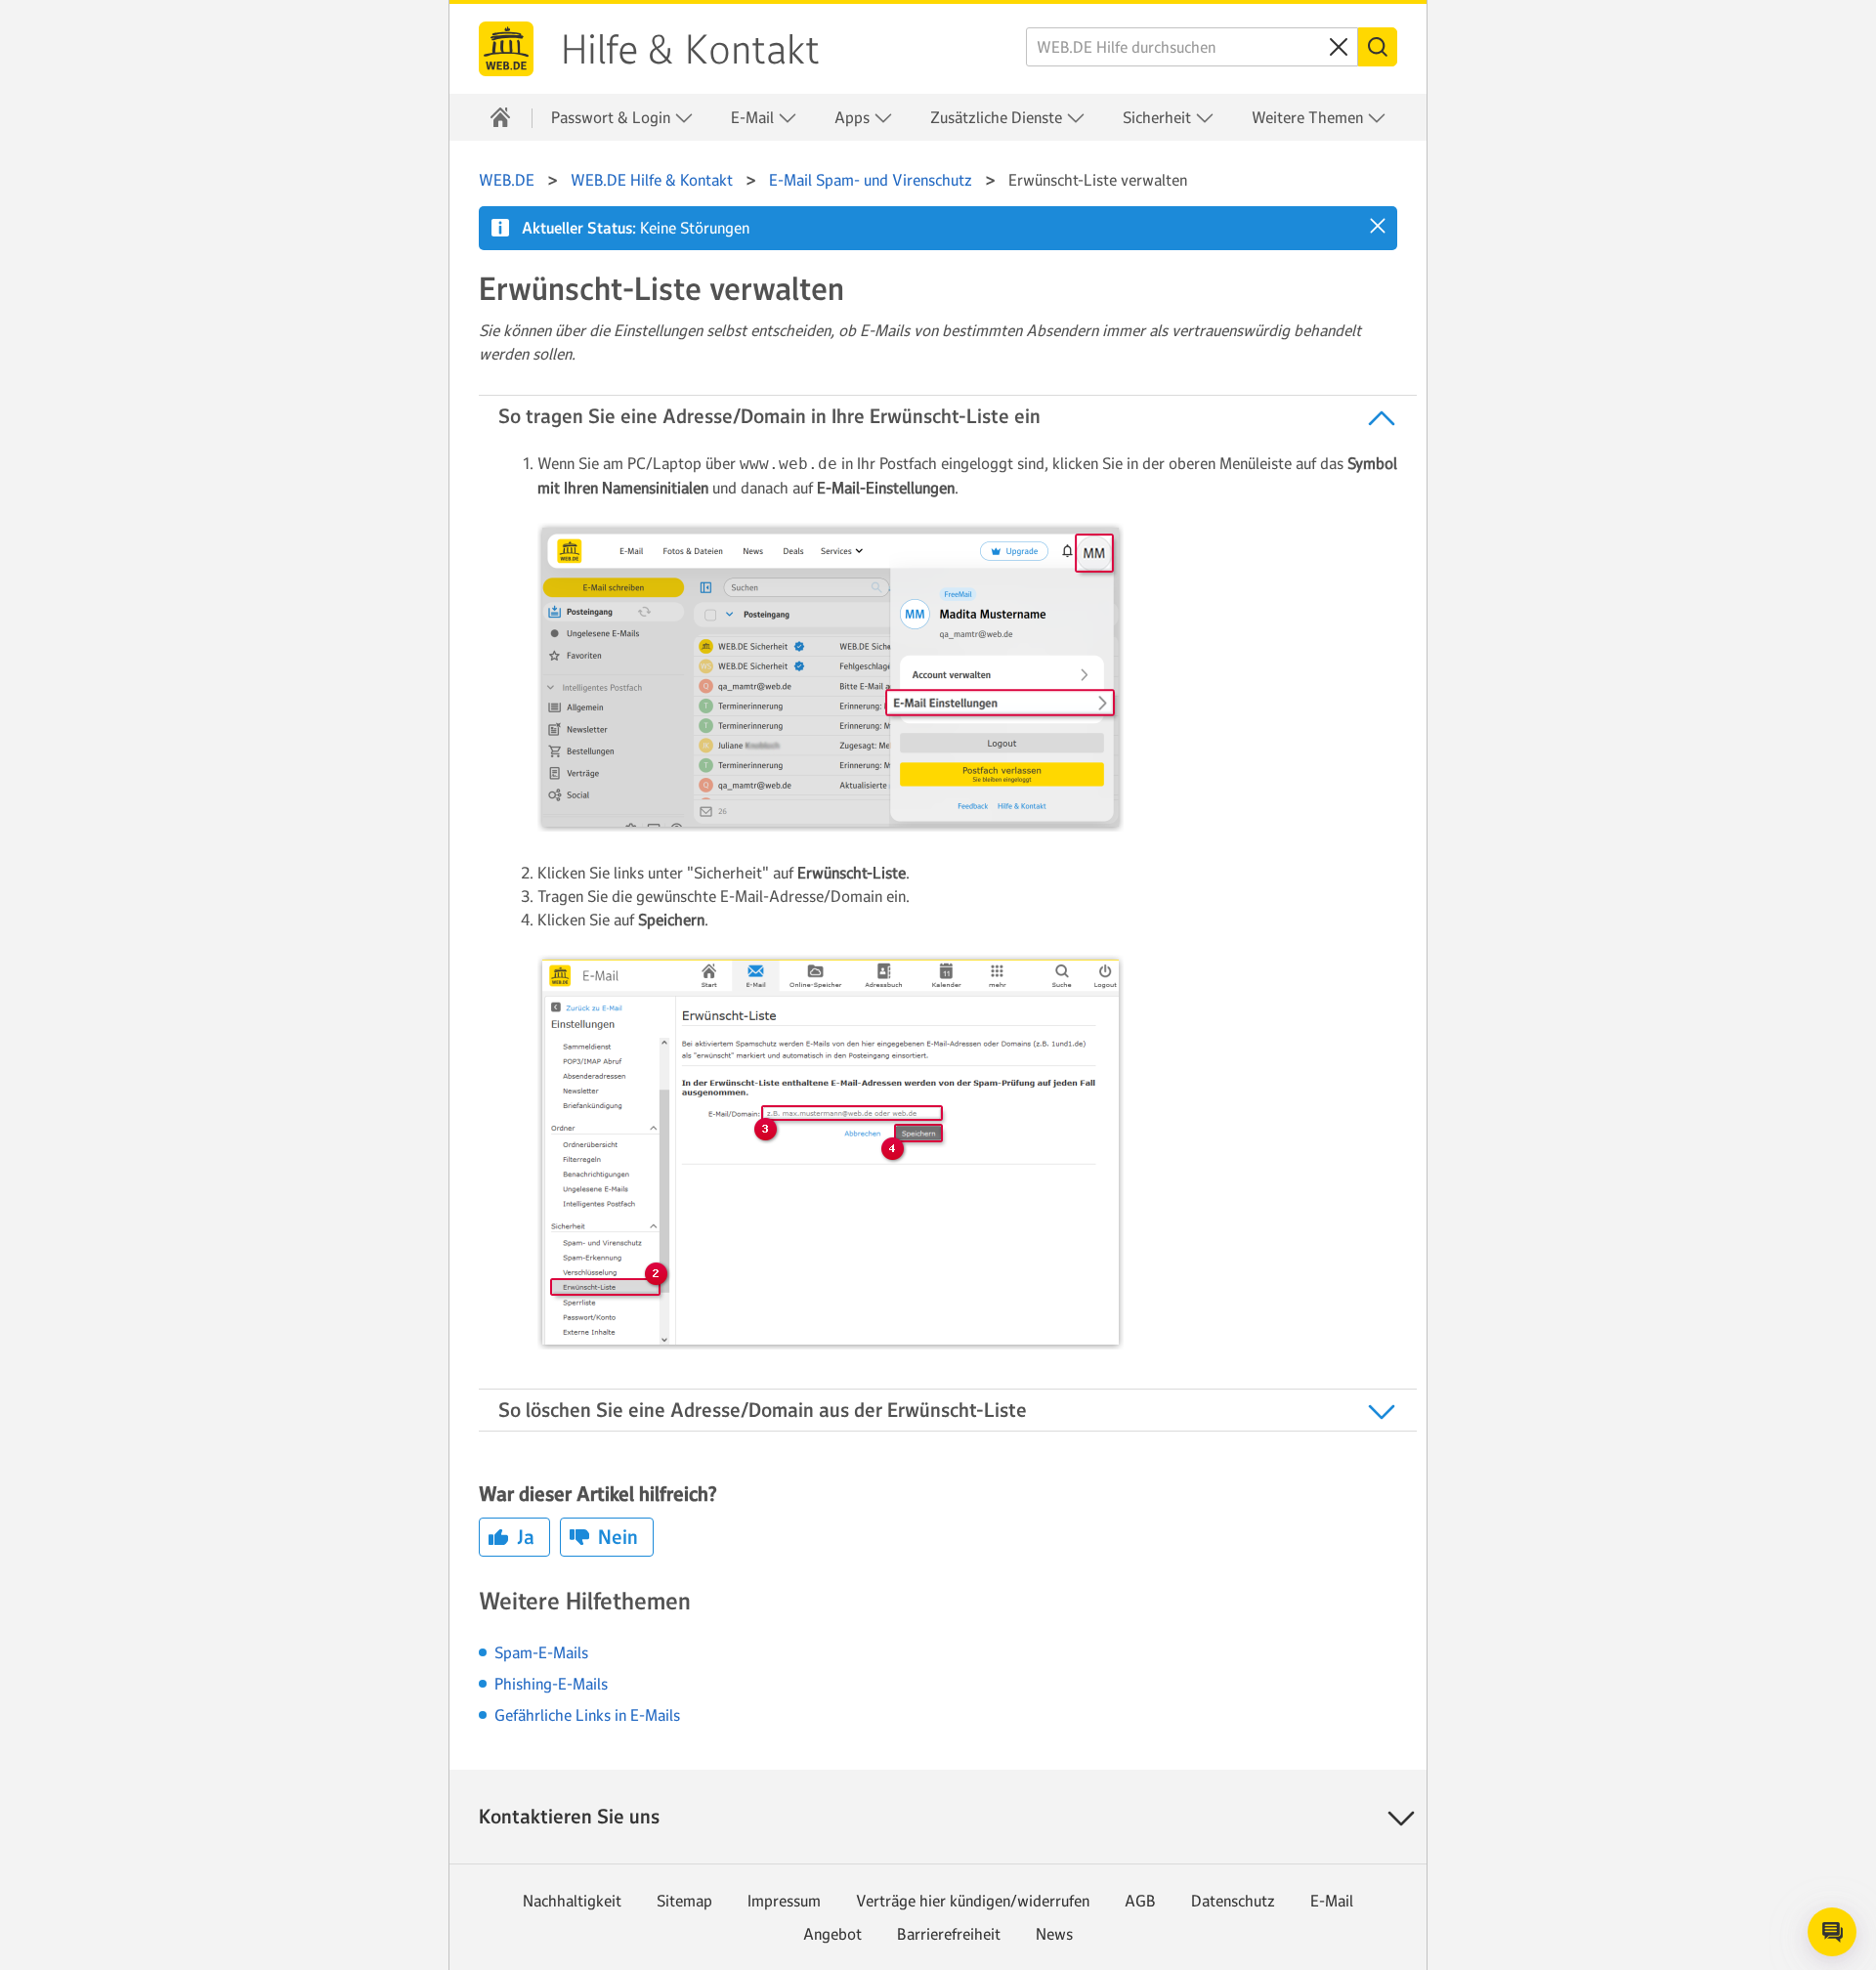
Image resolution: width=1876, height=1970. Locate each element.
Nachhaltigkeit (572, 1901)
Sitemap (684, 1901)
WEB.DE (506, 49)
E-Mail (1332, 1901)
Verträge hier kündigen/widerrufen (973, 1901)
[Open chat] (1832, 1932)
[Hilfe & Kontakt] (500, 117)
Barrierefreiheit (949, 1934)
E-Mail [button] (754, 117)
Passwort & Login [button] (613, 117)
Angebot (832, 1934)
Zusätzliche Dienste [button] (998, 117)
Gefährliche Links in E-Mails (587, 1715)
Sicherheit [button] (1159, 117)
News (1054, 1934)
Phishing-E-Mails (551, 1684)
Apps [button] (854, 117)
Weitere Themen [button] (1309, 117)
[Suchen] (1378, 47)
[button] (1378, 226)
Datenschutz (1233, 1901)
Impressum (784, 1901)
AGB (1140, 1901)
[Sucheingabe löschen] (1339, 47)
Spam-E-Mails (541, 1652)
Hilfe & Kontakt (690, 50)
